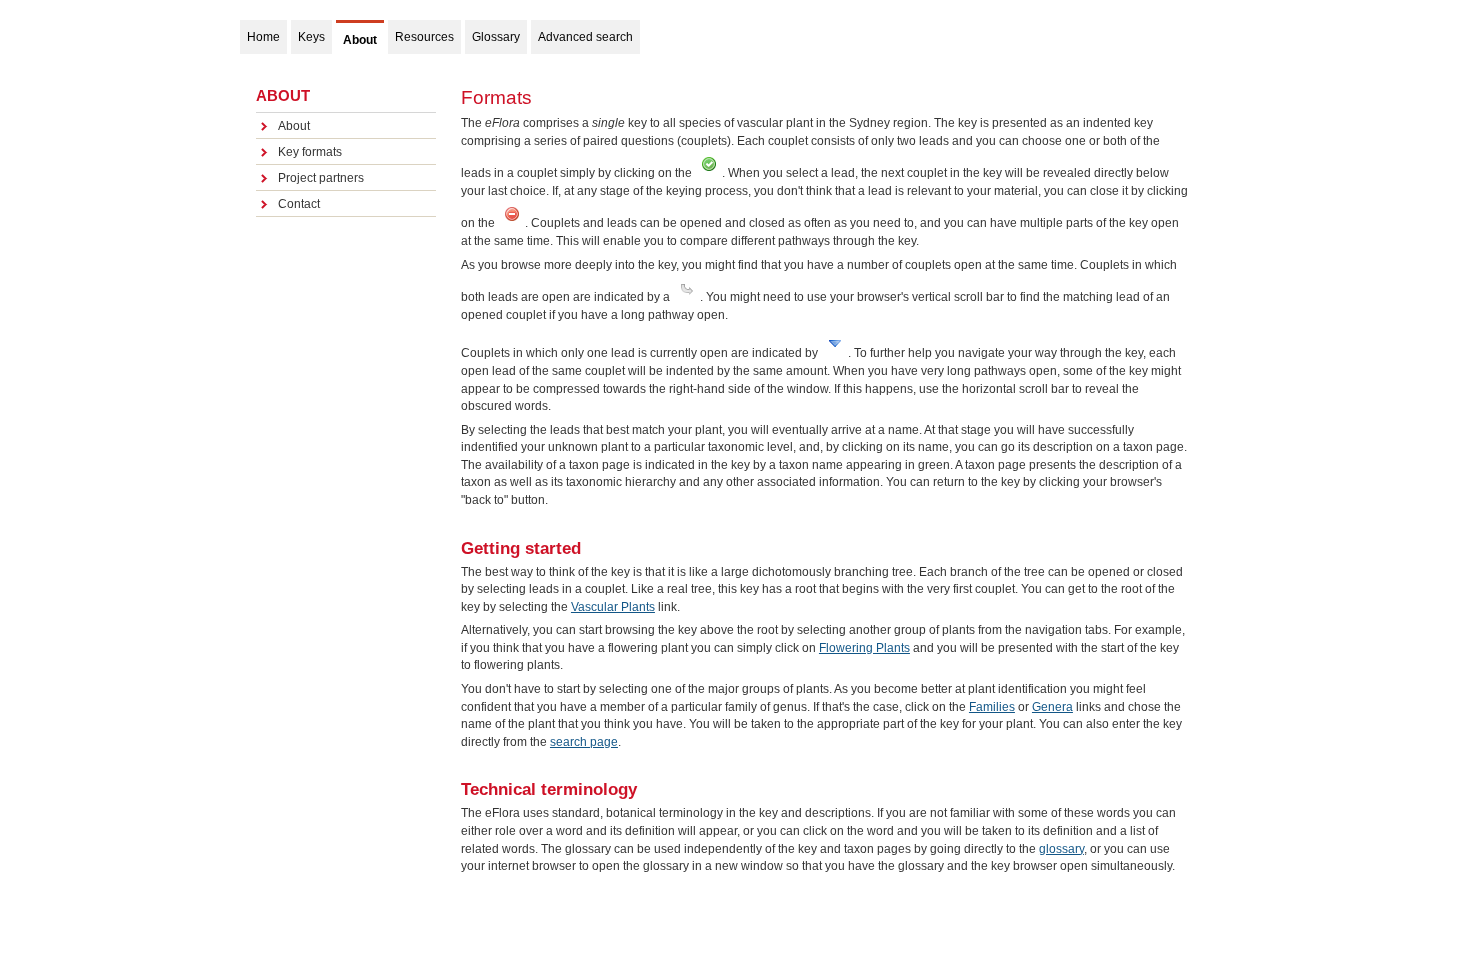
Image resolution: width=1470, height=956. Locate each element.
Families (992, 707)
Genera (1052, 707)
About (294, 126)
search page (584, 742)
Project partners (321, 178)
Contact (299, 204)
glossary (1061, 849)
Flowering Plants (864, 648)
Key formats (310, 152)
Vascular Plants (613, 607)
